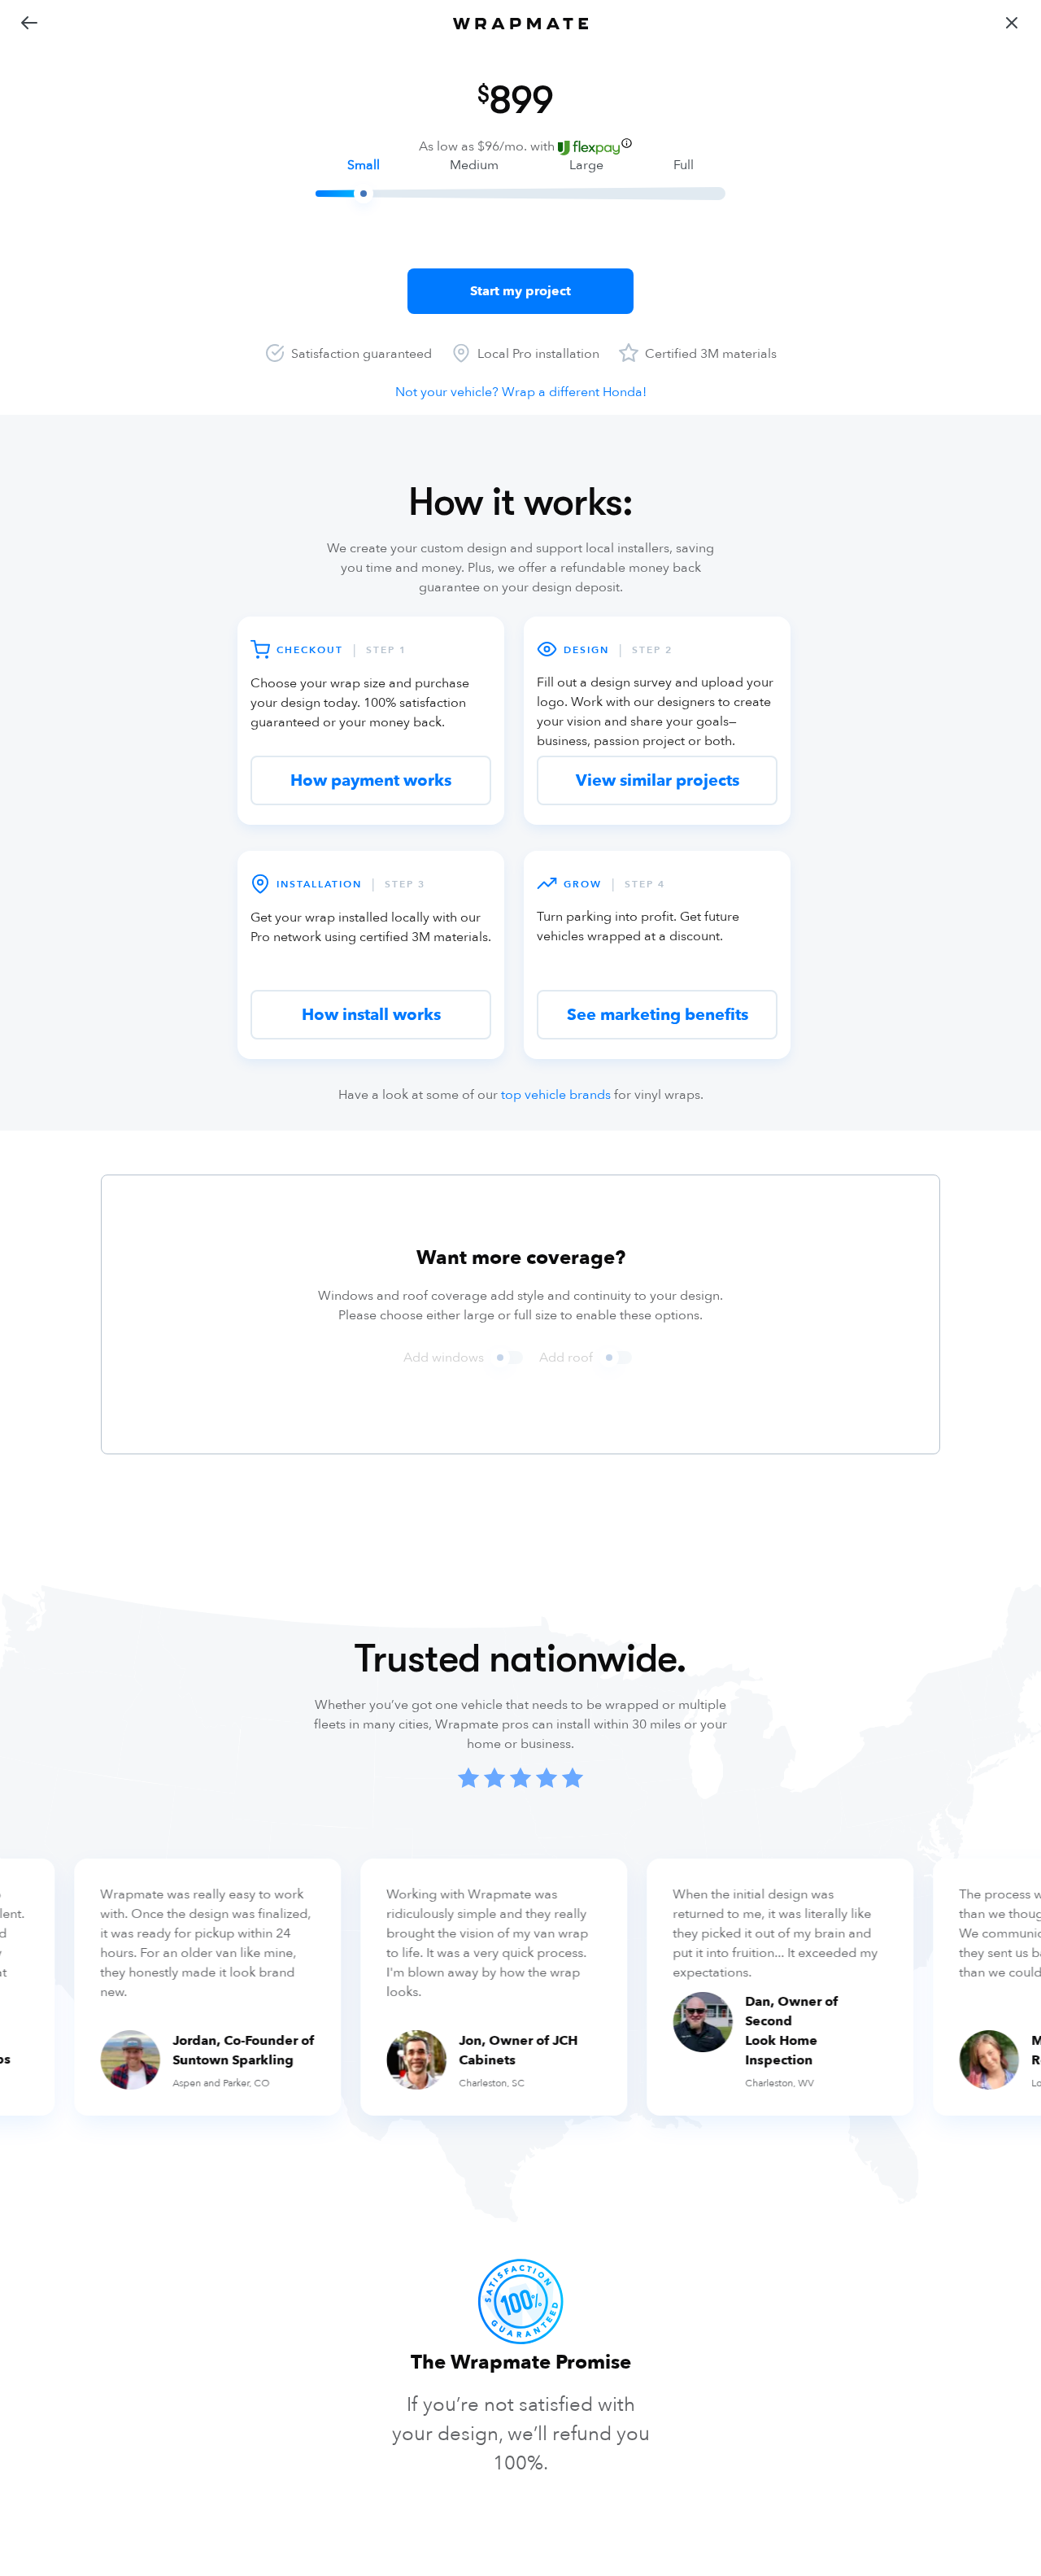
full (684, 165)
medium (474, 165)
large (586, 165)
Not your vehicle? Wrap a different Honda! (521, 392)
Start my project (520, 291)
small (364, 165)
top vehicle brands (556, 1095)
